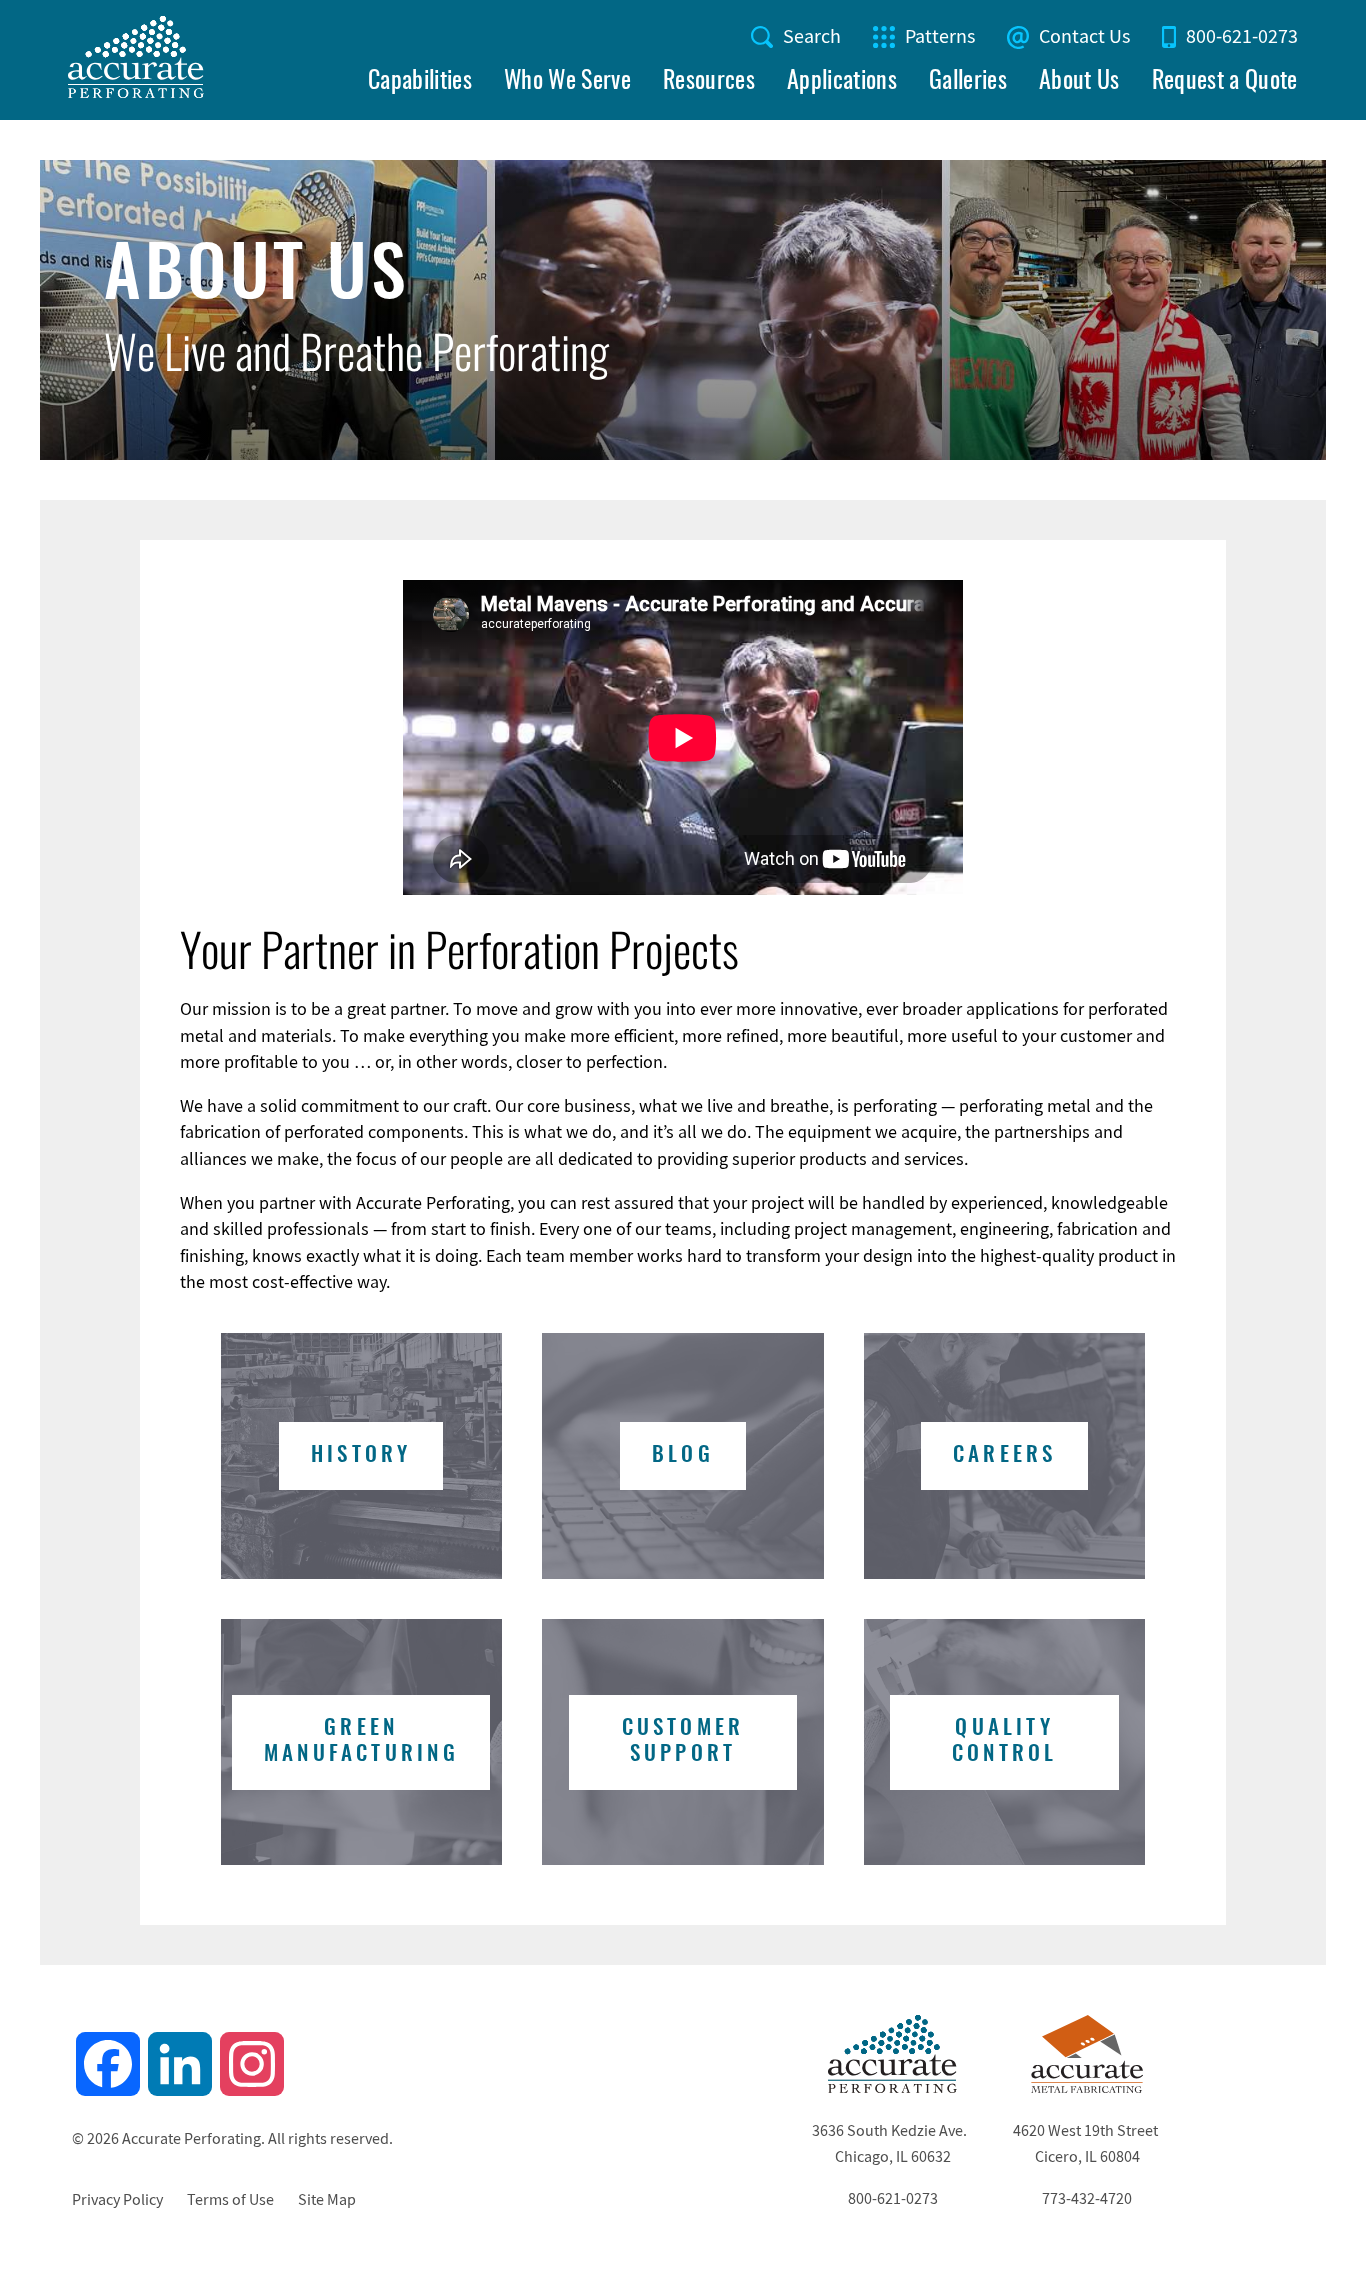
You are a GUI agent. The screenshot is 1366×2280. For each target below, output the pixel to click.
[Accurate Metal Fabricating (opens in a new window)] (1087, 2088)
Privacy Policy (117, 2200)
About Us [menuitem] (1079, 82)
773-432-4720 (1087, 2199)
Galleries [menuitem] (968, 82)
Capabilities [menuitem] (420, 82)
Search (812, 36)
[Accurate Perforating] (893, 2088)
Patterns (940, 36)
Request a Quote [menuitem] (1225, 82)
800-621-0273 (1242, 36)
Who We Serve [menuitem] (567, 82)
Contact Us (1084, 36)
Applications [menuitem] (842, 82)
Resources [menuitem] (709, 82)
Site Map (327, 2200)
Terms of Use (230, 2200)
